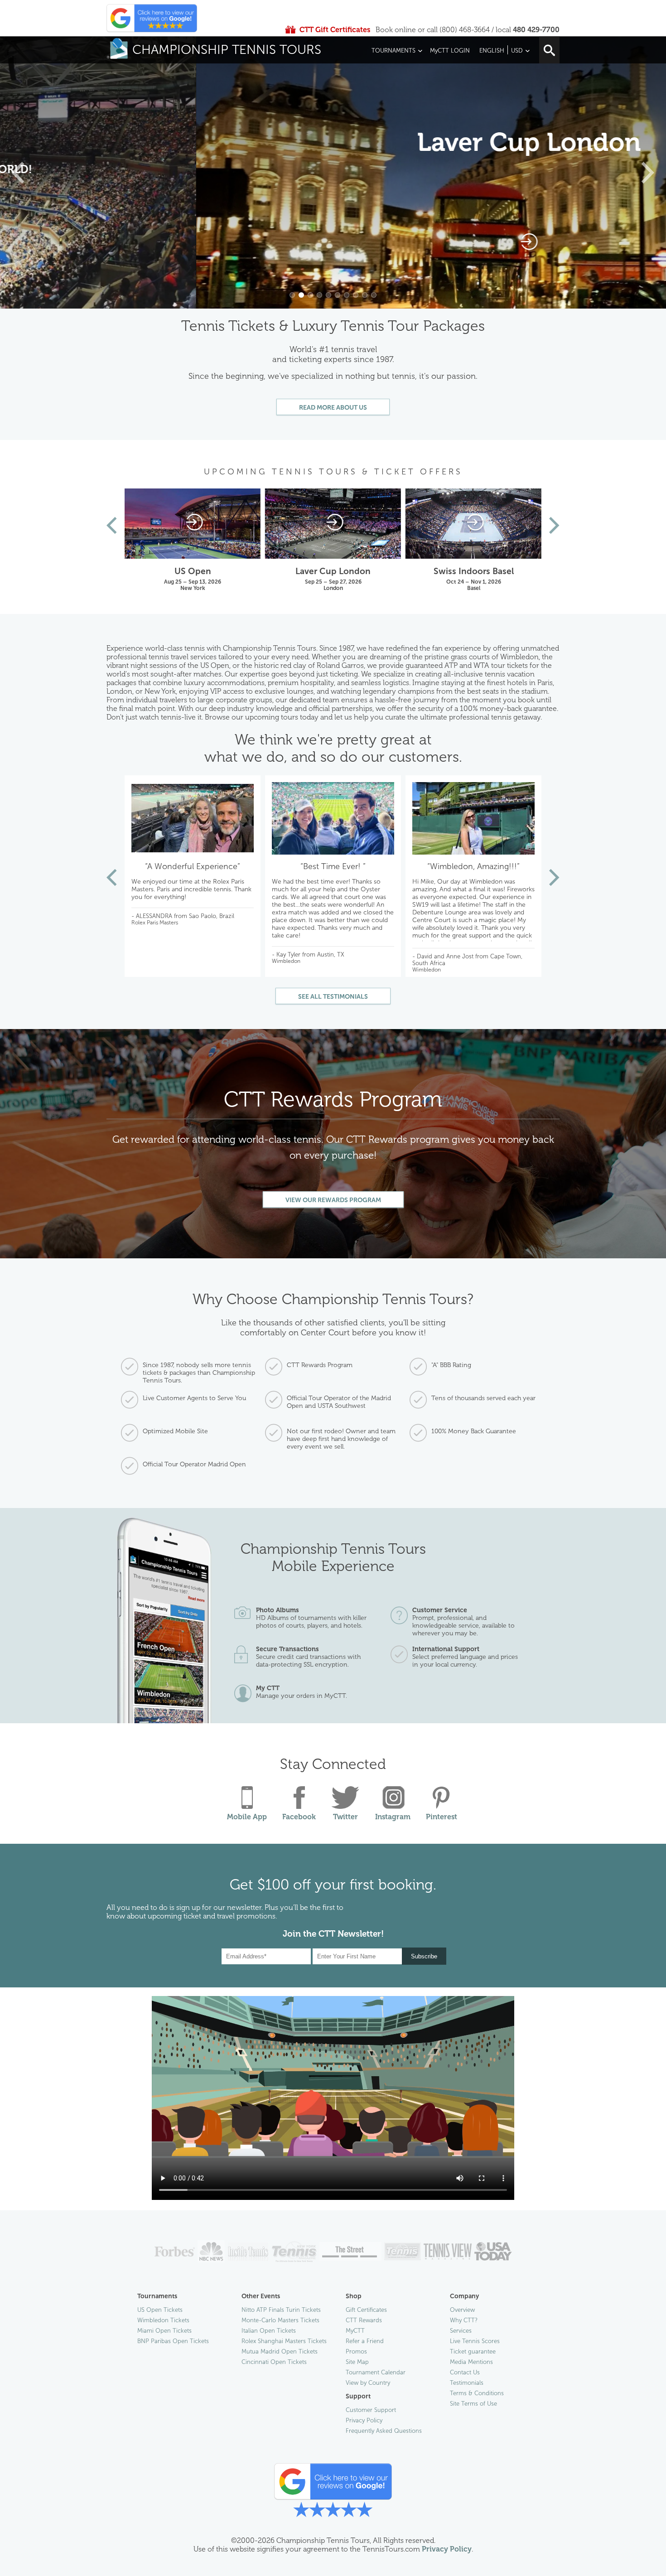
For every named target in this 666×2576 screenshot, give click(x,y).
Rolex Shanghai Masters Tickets (284, 2341)
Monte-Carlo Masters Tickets (280, 2320)
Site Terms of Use (473, 2404)
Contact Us (465, 2372)
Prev (112, 525)
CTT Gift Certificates (335, 30)
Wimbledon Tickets (163, 2320)
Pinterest (442, 1817)
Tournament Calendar (376, 2372)
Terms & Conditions (477, 2393)
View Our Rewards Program (333, 1200)
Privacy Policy (364, 2420)
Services (461, 2331)
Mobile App (247, 1817)
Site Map (357, 2362)
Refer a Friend (365, 2341)
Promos (356, 2351)
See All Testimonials (333, 997)
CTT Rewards (364, 2320)
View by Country (368, 2383)
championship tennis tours (227, 50)
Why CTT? (464, 2320)
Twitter (345, 1817)
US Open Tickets (160, 2310)
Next (554, 525)
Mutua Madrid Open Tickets (280, 2351)
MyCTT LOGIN (450, 51)
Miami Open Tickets (164, 2331)
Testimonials (467, 2383)
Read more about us (333, 408)
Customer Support (371, 2410)
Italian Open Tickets (269, 2331)
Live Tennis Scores (475, 2341)
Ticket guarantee (473, 2351)
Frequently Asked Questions (384, 2431)
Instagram (393, 1817)
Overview (462, 2310)
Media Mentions (471, 2362)
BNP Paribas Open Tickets (173, 2341)
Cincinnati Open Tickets (274, 2362)
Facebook (299, 1817)
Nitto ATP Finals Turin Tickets (281, 2310)
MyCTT (355, 2331)
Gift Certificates (366, 2310)
